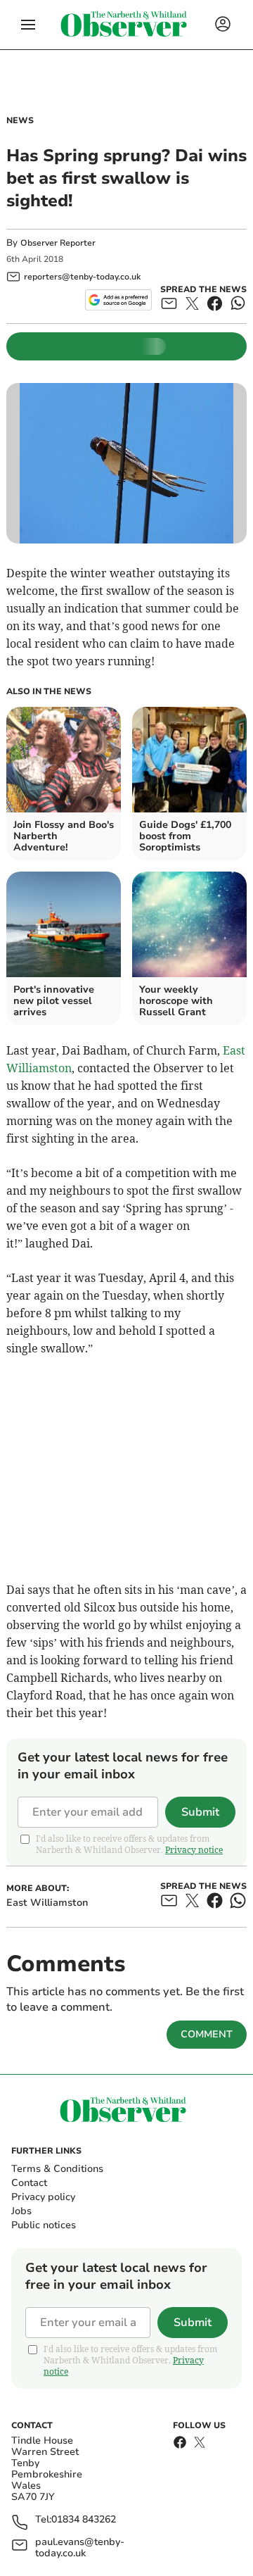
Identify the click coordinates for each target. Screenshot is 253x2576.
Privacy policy (43, 2197)
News (20, 120)
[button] (28, 25)
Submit (200, 1812)
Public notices (44, 2225)
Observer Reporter (58, 243)
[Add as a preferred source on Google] (118, 300)
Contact (29, 2183)
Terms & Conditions (57, 2169)
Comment (207, 2034)
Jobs (21, 2211)
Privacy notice (194, 1850)
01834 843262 (84, 2520)
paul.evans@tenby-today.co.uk (80, 2548)
